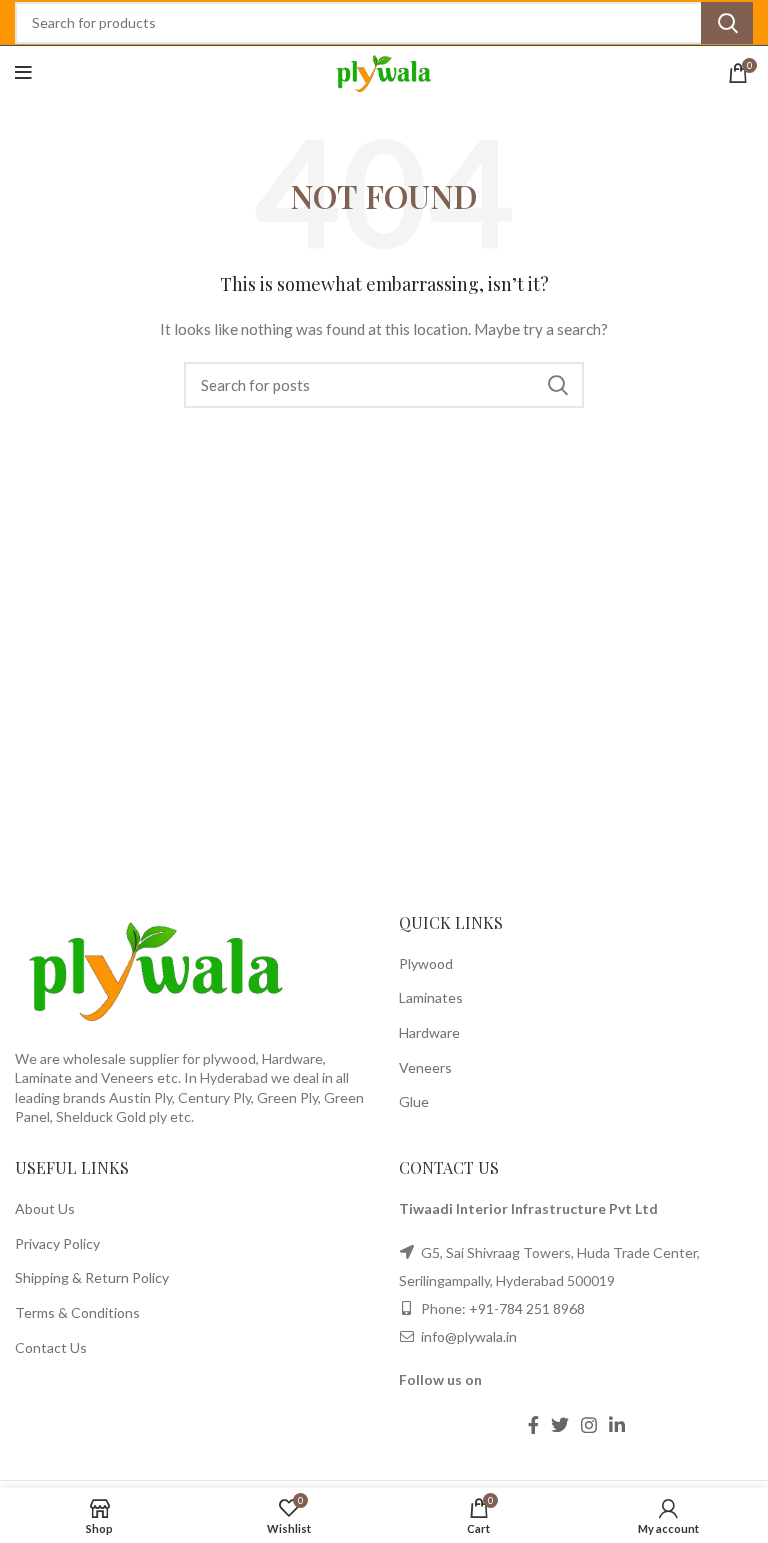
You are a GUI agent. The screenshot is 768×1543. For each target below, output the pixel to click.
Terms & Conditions (77, 1312)
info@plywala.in (467, 1336)
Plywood (426, 963)
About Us (45, 1208)
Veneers (425, 1067)
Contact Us (51, 1347)
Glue (414, 1101)
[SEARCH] (727, 23)
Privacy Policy (57, 1243)
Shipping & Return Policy (92, 1277)
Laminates (431, 997)
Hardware (429, 1032)
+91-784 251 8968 (527, 1308)
